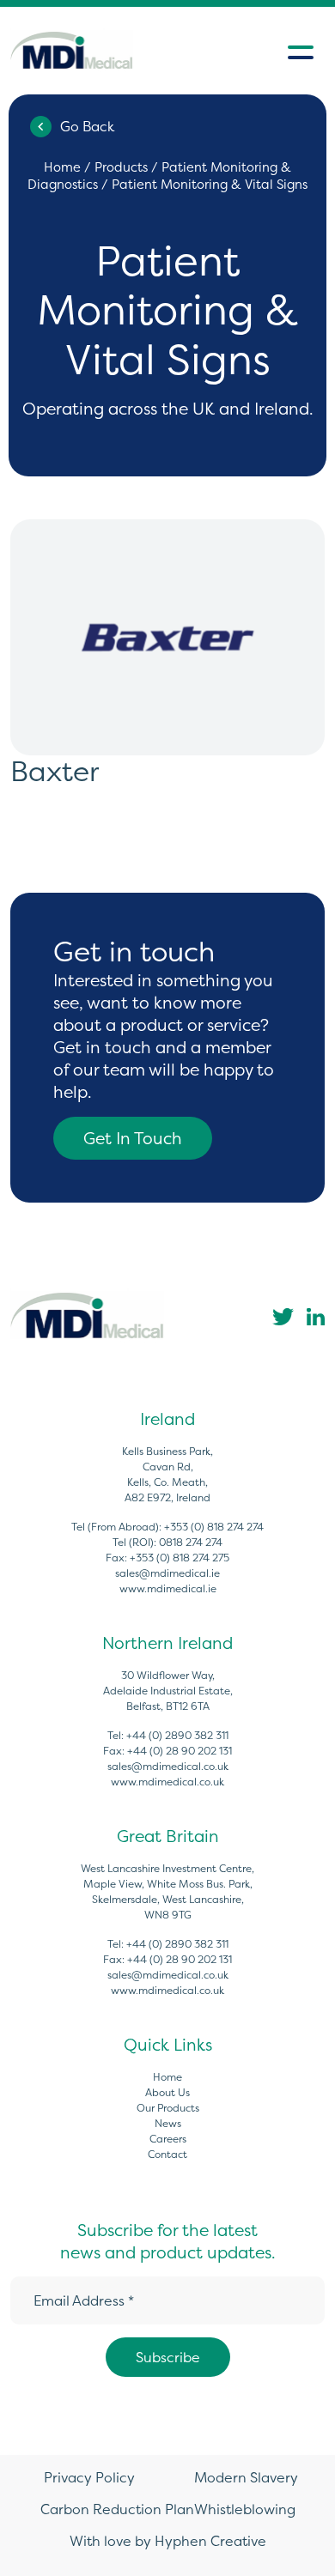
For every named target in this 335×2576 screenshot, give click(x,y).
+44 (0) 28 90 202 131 (180, 1751)
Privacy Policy (89, 2477)
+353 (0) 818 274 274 (214, 1527)
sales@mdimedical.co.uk (168, 1766)
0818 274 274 (191, 1542)
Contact (167, 2154)
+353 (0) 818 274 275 (180, 1558)
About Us (167, 2092)
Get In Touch (133, 1138)
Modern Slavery (246, 2477)
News (168, 2123)
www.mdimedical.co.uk (167, 1782)
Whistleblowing (245, 2509)
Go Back (87, 126)
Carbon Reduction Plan (117, 2509)
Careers (168, 2139)
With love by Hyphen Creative (168, 2541)
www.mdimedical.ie (168, 1588)
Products (121, 167)
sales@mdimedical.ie (167, 1573)
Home (62, 167)
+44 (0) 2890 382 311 (177, 1735)
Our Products (168, 2108)
